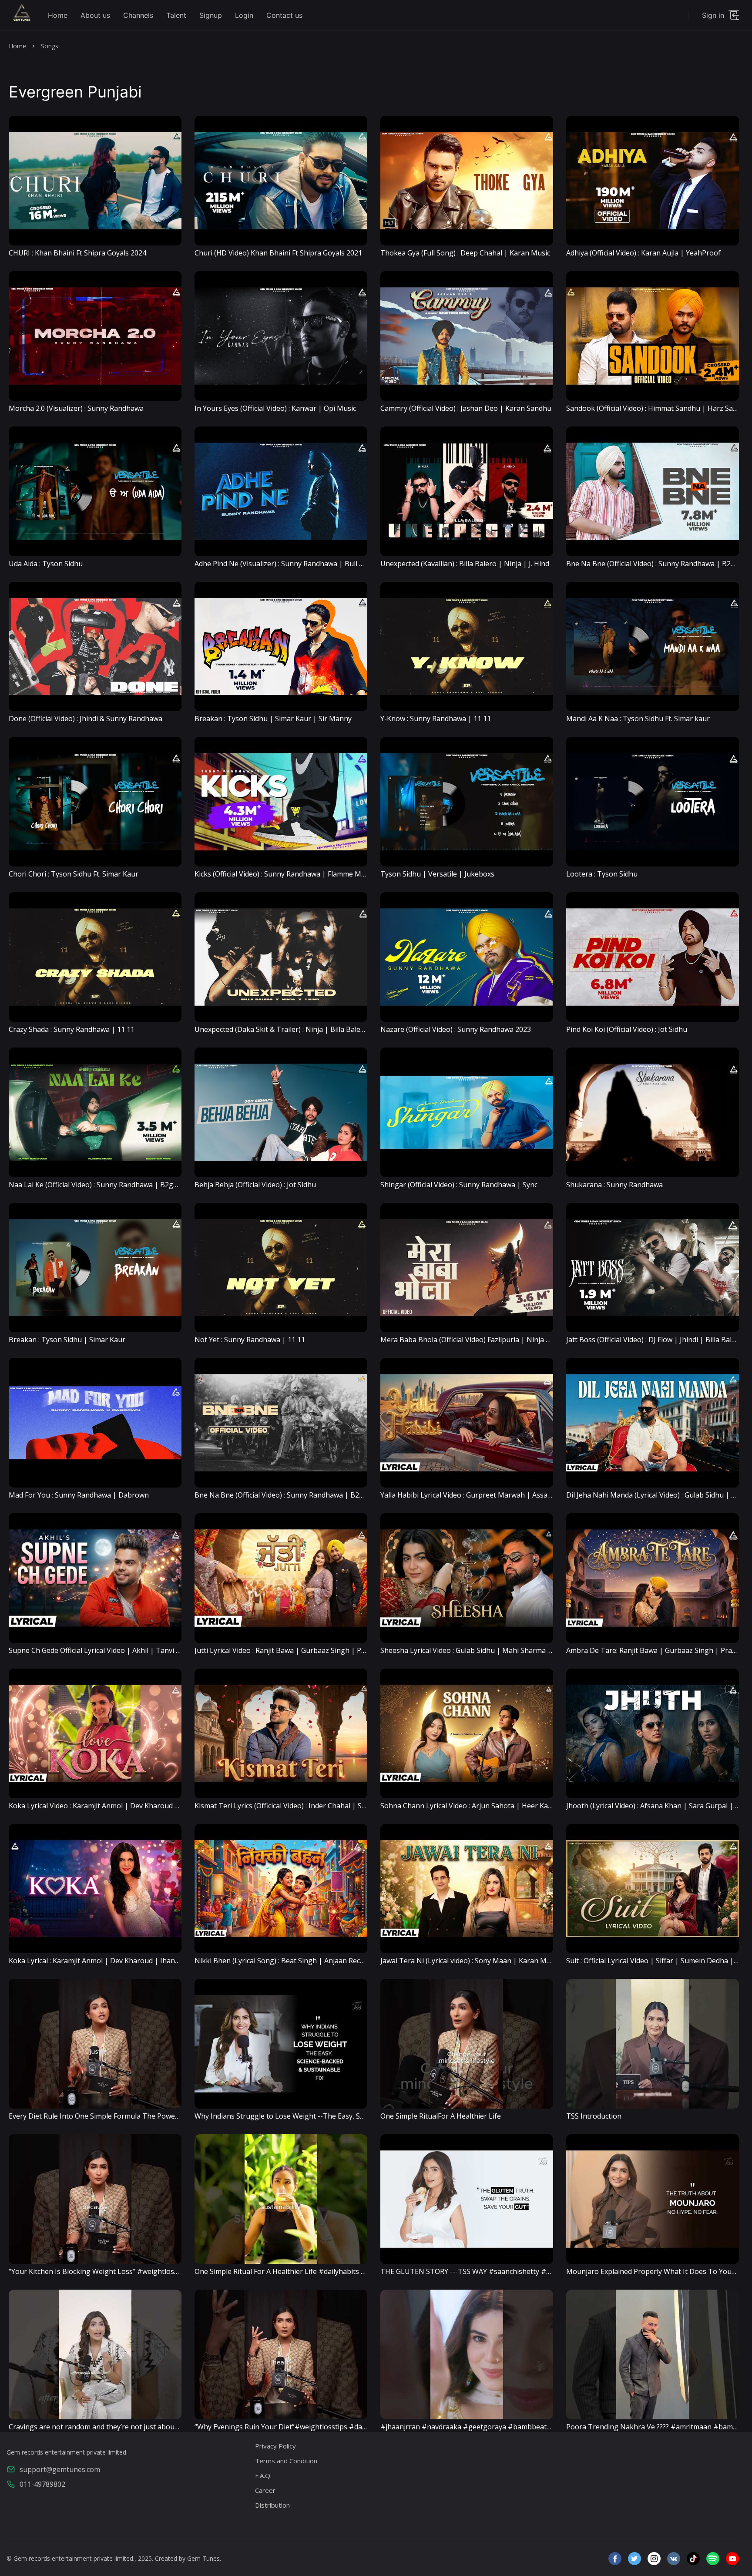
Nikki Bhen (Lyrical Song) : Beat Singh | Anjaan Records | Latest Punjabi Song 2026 (330, 1961)
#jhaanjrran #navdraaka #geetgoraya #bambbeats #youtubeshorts (493, 2427)
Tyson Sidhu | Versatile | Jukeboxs (437, 874)
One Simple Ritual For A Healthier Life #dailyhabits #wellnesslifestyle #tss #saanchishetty (341, 2271)
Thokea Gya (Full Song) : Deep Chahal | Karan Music (465, 253)
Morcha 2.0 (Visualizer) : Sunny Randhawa (76, 408)
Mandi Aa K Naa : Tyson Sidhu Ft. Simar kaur (638, 719)
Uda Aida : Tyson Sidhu (46, 564)
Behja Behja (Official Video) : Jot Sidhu (255, 1185)
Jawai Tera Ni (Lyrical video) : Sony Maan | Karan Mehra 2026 (480, 1961)
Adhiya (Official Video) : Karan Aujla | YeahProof (643, 253)
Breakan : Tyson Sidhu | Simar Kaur (67, 1340)
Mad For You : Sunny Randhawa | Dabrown (79, 1495)
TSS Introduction (594, 2116)
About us (95, 15)
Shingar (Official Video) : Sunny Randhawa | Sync (459, 1185)
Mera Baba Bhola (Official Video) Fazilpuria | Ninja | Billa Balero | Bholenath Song (515, 1340)
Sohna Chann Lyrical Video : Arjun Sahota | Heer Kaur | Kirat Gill (485, 1806)
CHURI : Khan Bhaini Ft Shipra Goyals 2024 (77, 253)
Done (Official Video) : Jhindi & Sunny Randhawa (86, 719)
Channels (138, 15)
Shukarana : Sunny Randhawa (614, 1185)
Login (244, 15)
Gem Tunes (203, 2558)
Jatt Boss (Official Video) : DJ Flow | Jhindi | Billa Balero (655, 1340)
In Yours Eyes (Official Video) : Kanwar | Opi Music (275, 408)
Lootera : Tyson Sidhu (602, 874)
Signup (211, 15)
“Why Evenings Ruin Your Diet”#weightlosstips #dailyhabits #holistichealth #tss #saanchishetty (352, 2427)
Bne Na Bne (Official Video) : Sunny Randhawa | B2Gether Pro (295, 1495)
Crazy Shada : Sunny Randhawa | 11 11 (72, 1029)
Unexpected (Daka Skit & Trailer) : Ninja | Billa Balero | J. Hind (295, 1029)
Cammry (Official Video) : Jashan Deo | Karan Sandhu (466, 408)
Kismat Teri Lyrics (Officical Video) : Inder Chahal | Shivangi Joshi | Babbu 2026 (322, 1806)
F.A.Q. (263, 2475)
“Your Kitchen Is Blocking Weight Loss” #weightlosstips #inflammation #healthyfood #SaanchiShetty (174, 2271)
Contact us (284, 15)
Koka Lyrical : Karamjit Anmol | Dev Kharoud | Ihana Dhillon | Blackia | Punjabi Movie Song (158, 1961)
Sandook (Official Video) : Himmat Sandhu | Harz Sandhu (658, 408)
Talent (176, 15)
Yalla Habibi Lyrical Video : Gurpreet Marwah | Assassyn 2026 (480, 1495)
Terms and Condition (286, 2461)
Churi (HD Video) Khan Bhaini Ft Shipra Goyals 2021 (278, 253)
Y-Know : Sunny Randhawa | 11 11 (436, 719)
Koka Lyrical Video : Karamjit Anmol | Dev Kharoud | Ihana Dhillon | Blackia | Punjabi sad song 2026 (172, 1806)
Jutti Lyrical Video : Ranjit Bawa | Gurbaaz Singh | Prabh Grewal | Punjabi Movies (327, 1650)
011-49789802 (42, 2484)
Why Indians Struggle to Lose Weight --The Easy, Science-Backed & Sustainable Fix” (330, 2116)
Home (58, 15)
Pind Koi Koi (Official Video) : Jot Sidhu (627, 1029)
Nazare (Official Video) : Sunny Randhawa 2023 (456, 1029)
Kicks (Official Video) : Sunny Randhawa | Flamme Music (284, 874)
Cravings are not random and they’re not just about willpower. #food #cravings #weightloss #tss (168, 2427)
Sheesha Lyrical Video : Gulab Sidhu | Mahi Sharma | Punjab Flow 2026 (495, 1650)
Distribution (272, 2505)
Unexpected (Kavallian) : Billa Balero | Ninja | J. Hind (465, 564)
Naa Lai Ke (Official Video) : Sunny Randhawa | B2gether (100, 1185)
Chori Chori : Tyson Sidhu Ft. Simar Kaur (74, 874)
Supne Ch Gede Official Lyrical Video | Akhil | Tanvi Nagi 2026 (109, 1650)
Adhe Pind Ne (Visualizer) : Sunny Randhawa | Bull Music (286, 564)
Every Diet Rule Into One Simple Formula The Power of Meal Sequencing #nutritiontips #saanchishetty (177, 2116)
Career (265, 2490)
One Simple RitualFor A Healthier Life (441, 2116)
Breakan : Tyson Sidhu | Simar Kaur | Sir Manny (273, 719)
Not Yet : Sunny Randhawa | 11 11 (250, 1340)
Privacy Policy (275, 2446)
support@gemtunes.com (60, 2469)
